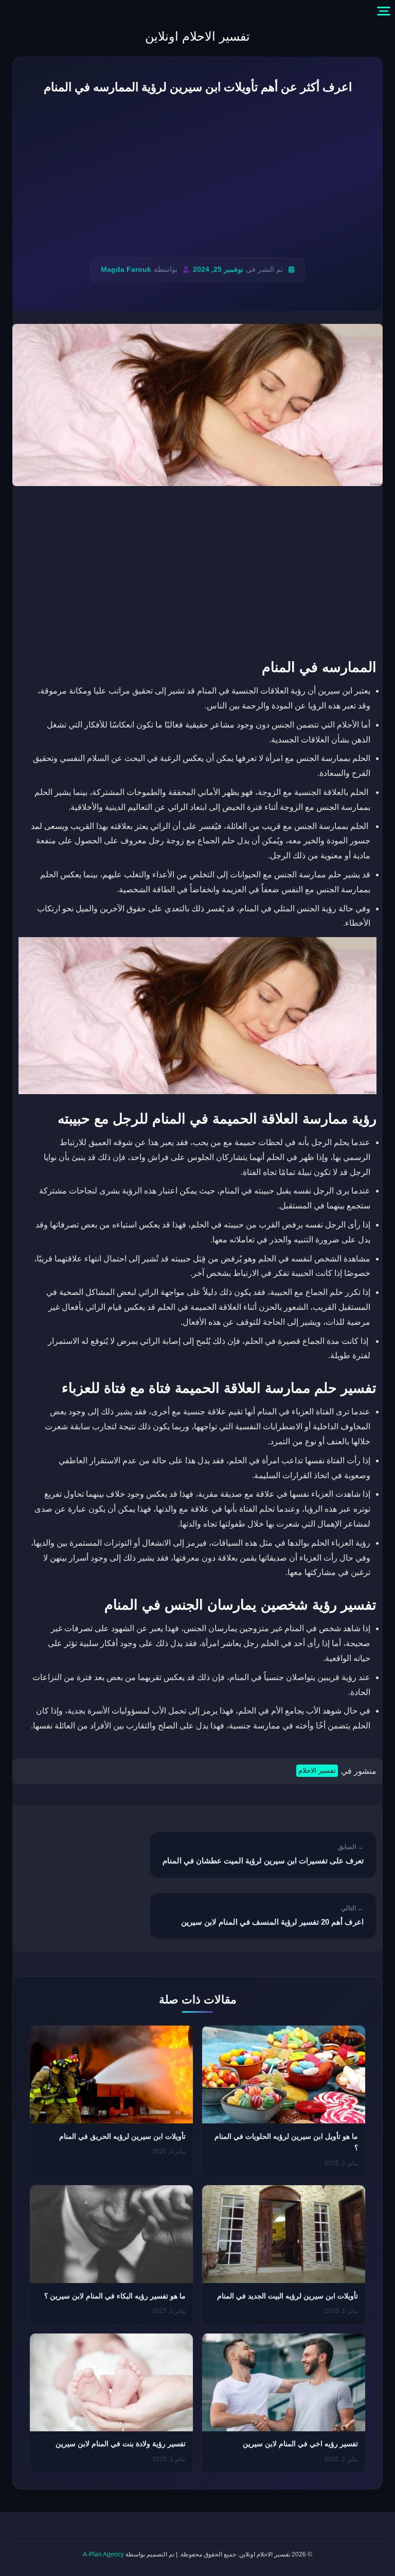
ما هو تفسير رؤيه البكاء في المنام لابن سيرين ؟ (115, 2296)
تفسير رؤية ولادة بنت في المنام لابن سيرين (121, 2444)
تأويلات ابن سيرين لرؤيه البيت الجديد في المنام (288, 2296)
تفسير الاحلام (317, 1770)
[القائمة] (384, 11)
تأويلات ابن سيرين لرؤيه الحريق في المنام (122, 2136)
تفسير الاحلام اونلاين (197, 36)
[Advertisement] (197, 177)
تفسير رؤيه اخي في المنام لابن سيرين (300, 2444)
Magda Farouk (126, 270)
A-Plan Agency (103, 2554)
